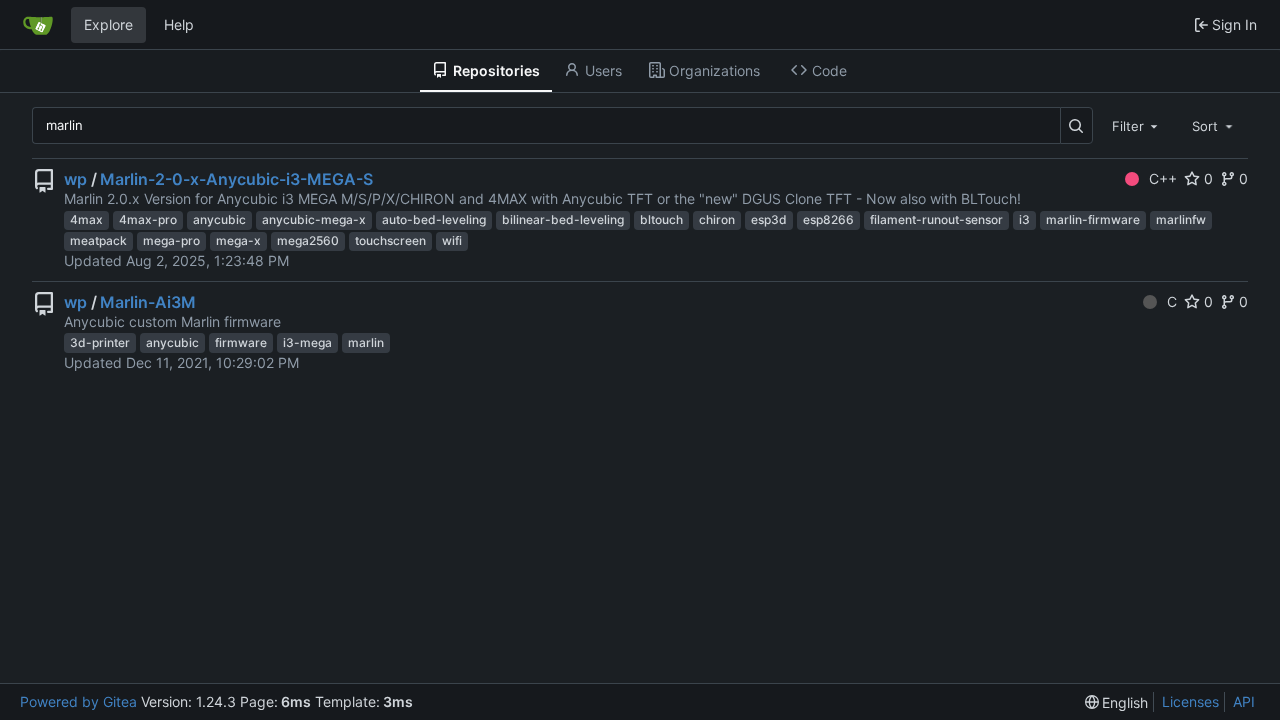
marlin (366, 342)
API (1244, 701)
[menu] (1117, 702)
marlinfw (1181, 219)
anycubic (219, 219)
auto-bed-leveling (434, 219)
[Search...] (1076, 125)
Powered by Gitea (78, 701)
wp (75, 179)
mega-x (238, 240)
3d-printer (100, 342)
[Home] (38, 25)
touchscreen (390, 240)
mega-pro (171, 240)
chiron (717, 219)
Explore (108, 24)
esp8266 (828, 219)
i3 (1024, 219)
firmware (241, 342)
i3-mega (307, 342)
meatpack (98, 240)
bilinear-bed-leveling (563, 219)
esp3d (769, 219)
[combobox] (1137, 125)
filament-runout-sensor (936, 219)
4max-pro (148, 219)
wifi (452, 240)
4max (86, 219)
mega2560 (308, 240)
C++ (1163, 178)
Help (179, 24)
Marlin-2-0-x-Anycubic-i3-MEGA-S (236, 179)
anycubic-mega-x (314, 219)
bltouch (661, 219)
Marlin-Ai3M (148, 302)
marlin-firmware (1093, 219)
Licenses (1190, 701)
